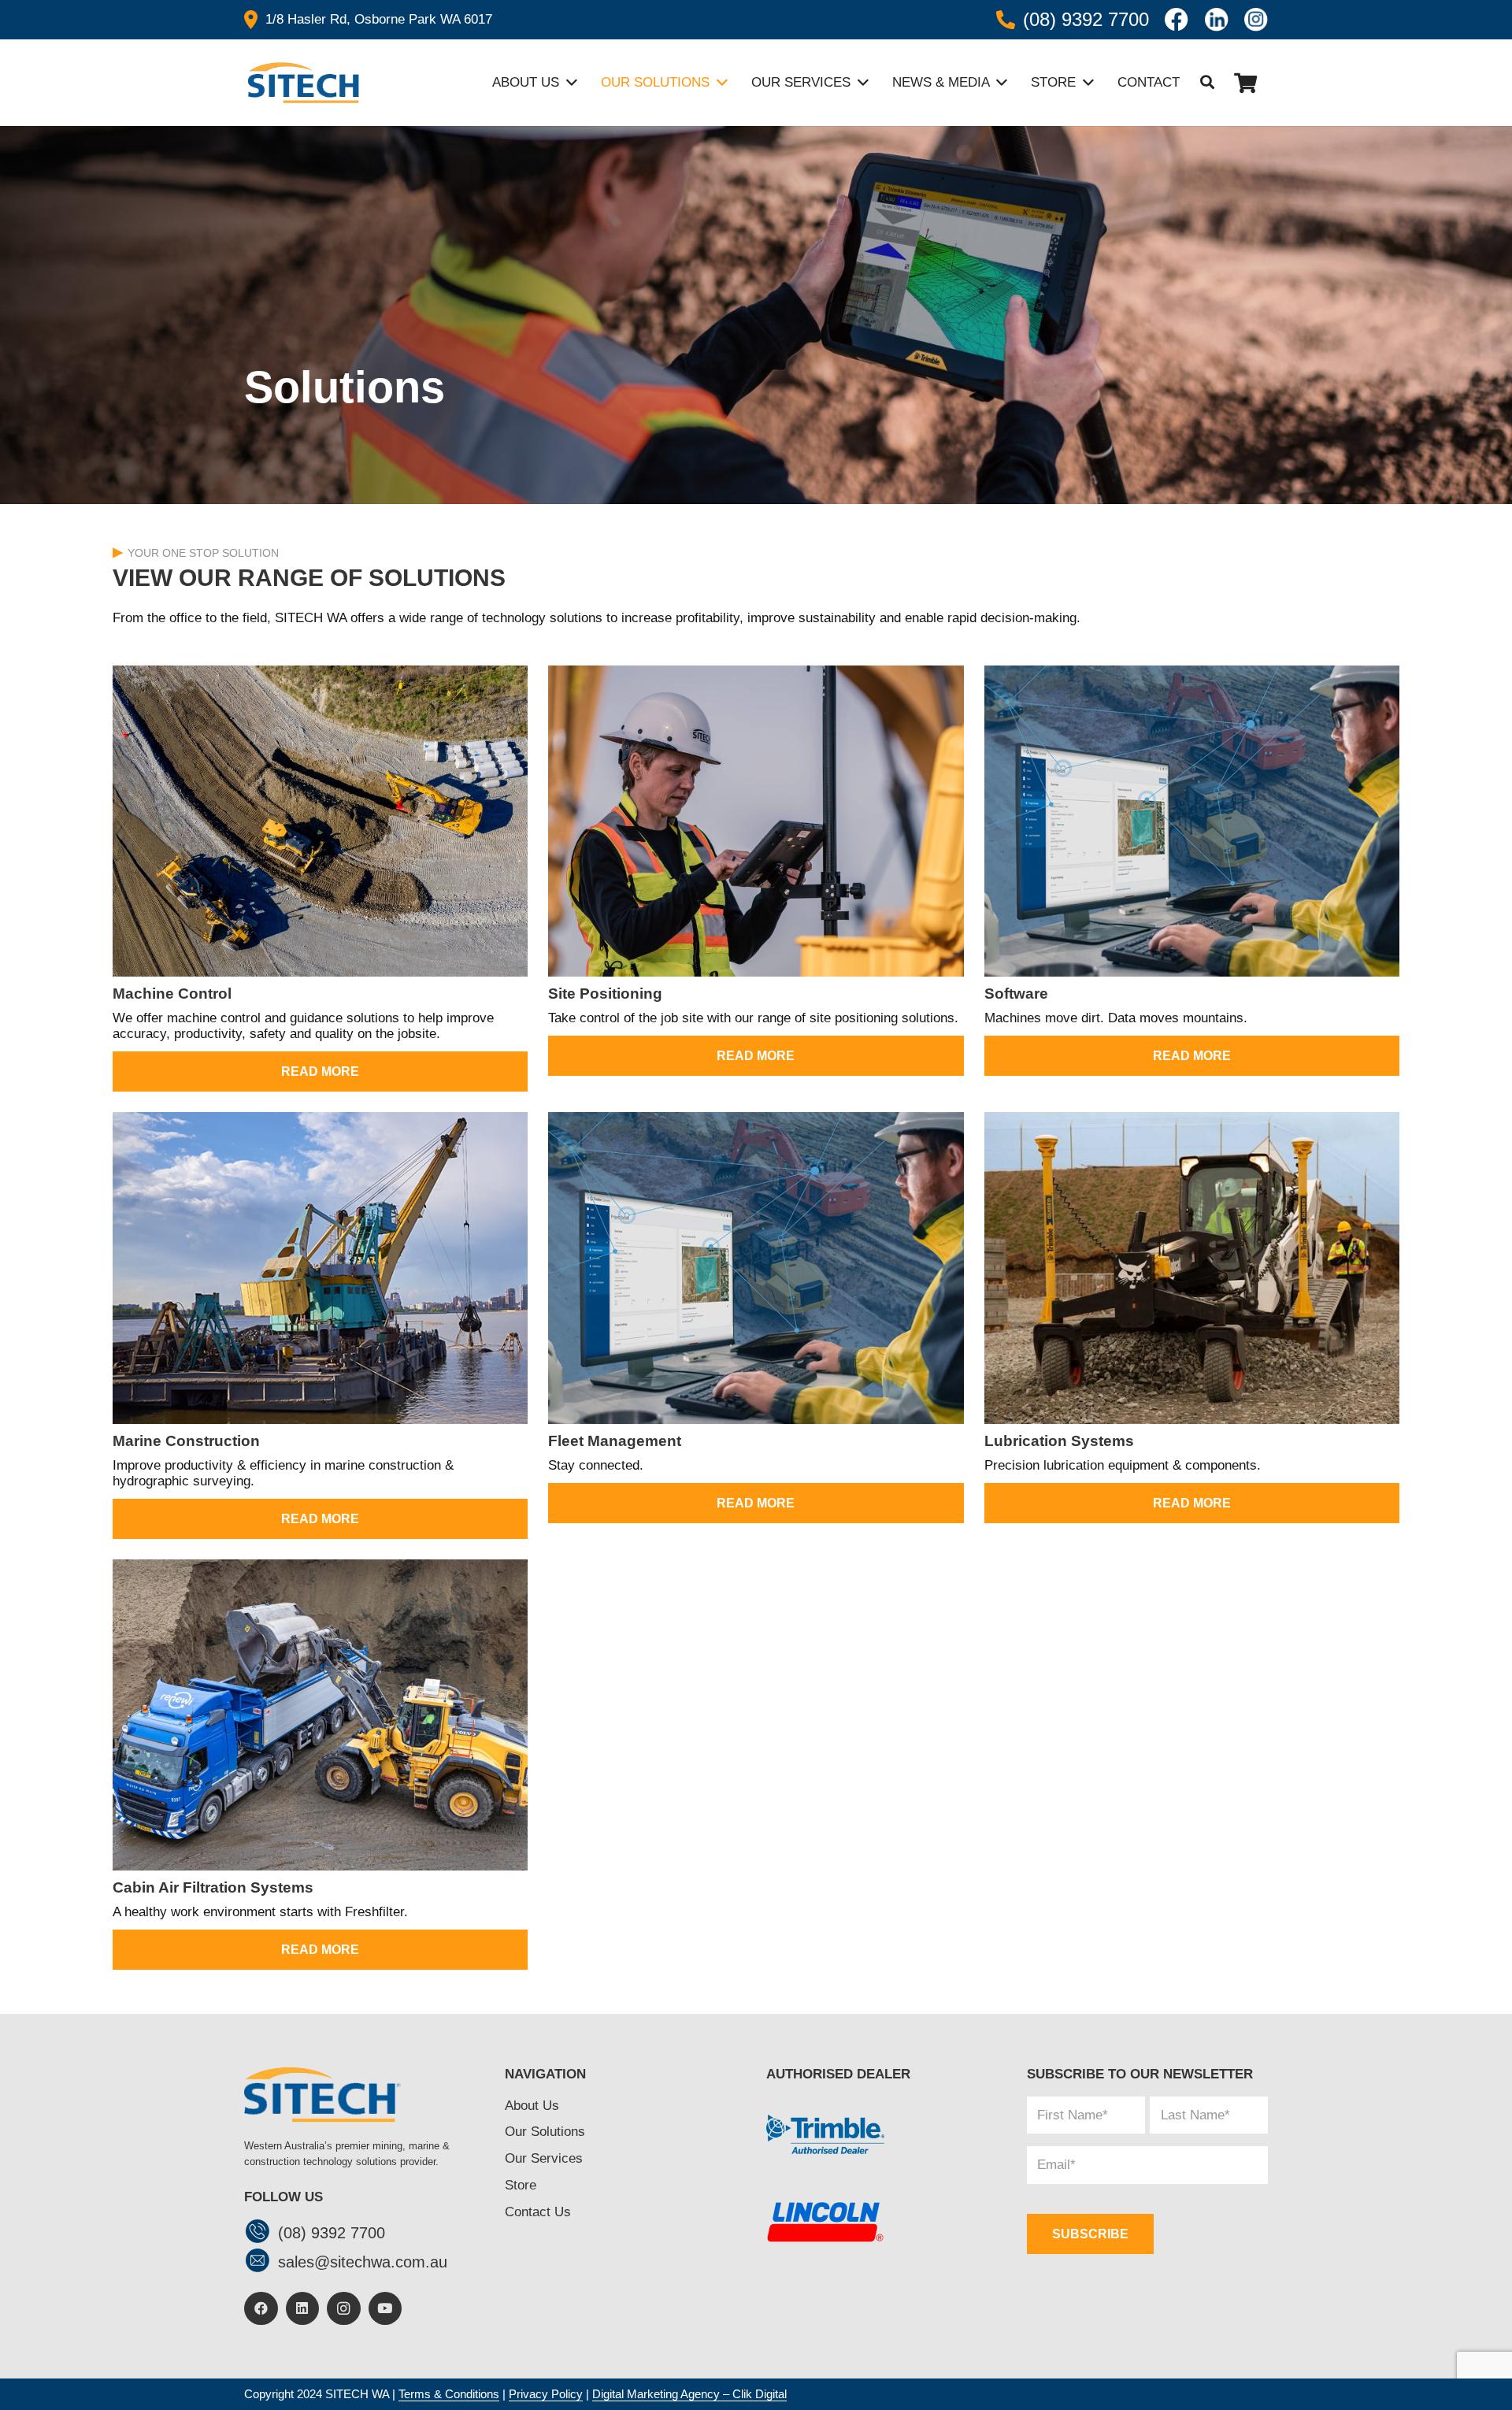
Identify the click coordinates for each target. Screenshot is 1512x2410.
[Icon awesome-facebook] (1177, 20)
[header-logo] (302, 83)
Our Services (544, 2158)
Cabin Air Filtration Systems (213, 1887)
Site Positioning (605, 994)
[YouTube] (385, 2309)
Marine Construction (186, 1441)
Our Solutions (545, 2132)
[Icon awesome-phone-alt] (1006, 20)
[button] (1207, 83)
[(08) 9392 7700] (261, 2233)
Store (521, 2185)
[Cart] (1245, 83)
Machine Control (172, 994)
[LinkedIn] (303, 2309)
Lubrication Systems (1059, 1441)
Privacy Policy (546, 2394)
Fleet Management (615, 1441)
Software (1016, 994)
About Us (532, 2106)
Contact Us (538, 2212)
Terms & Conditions (449, 2394)
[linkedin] (1217, 20)
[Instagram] (344, 2309)
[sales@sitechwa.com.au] (261, 2262)
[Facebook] (261, 2309)
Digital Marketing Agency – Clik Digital (689, 2394)
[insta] (1256, 20)
